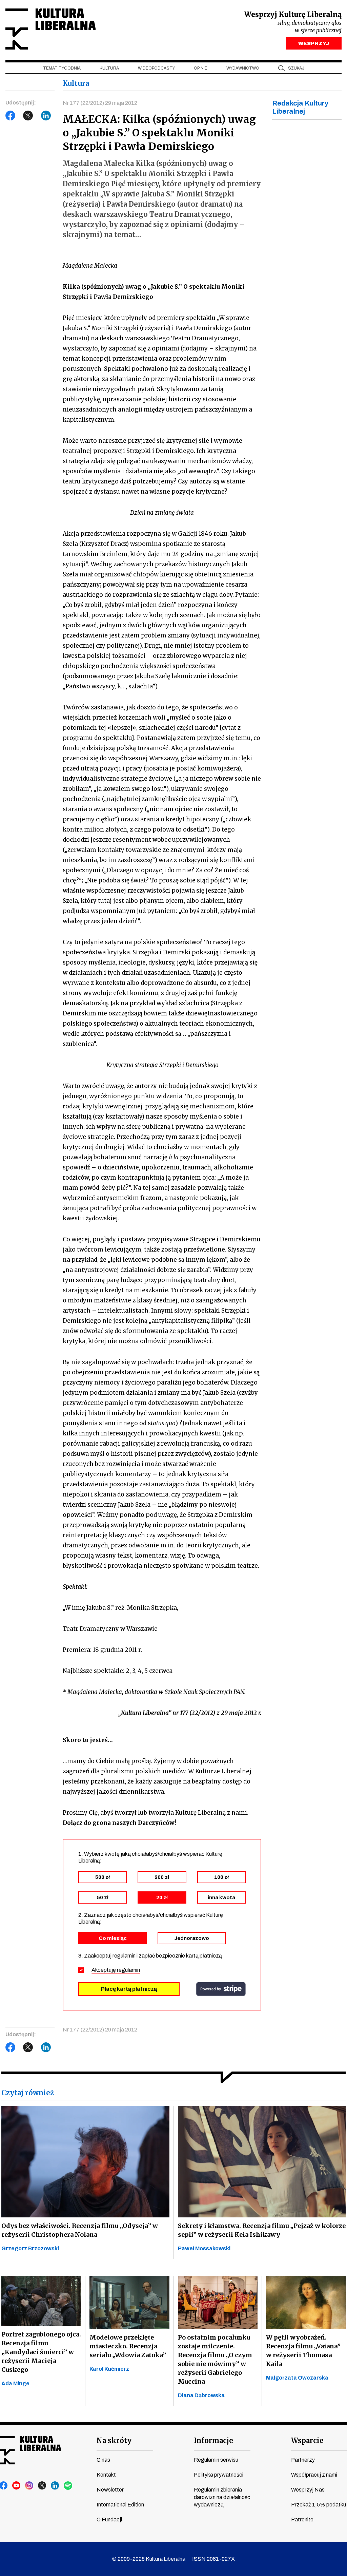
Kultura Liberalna (50, 29)
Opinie (201, 68)
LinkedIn (46, 116)
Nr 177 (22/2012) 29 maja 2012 (100, 103)
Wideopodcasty (156, 68)
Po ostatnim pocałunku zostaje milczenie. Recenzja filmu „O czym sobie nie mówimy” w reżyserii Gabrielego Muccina (215, 2359)
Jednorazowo (192, 1938)
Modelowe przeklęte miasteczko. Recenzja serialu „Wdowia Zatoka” (128, 2346)
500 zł (103, 1877)
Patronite (302, 2520)
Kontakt (106, 2475)
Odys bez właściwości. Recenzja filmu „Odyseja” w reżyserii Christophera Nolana (80, 2230)
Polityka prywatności (219, 2475)
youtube (17, 2486)
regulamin (128, 1970)
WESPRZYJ (314, 43)
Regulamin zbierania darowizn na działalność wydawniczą (222, 2497)
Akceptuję (116, 1970)
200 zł (162, 1877)
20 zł (162, 1897)
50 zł (103, 1897)
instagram (29, 2486)
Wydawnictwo (243, 68)
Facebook (11, 116)
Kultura (109, 68)
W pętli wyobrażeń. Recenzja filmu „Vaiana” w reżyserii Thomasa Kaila (303, 2351)
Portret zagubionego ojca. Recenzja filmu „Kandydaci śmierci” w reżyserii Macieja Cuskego (41, 2352)
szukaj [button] (296, 68)
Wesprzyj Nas (308, 2490)
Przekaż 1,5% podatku (319, 2505)
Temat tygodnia (62, 68)
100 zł (221, 1877)
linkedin (55, 2486)
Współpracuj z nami (314, 2475)
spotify (68, 2486)
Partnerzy (303, 2460)
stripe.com (221, 1989)
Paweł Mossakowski (204, 2248)
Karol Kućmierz (109, 2369)
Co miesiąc (113, 1938)
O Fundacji (109, 2520)
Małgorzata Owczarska (297, 2378)
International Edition (120, 2505)
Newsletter (110, 2490)
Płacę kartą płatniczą (129, 1989)
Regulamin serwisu (216, 2460)
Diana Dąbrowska (201, 2395)
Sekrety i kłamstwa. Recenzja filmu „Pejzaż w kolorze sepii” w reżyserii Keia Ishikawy (262, 2230)
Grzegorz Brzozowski (30, 2248)
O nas (103, 2460)
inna (221, 1897)
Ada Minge (15, 2383)
